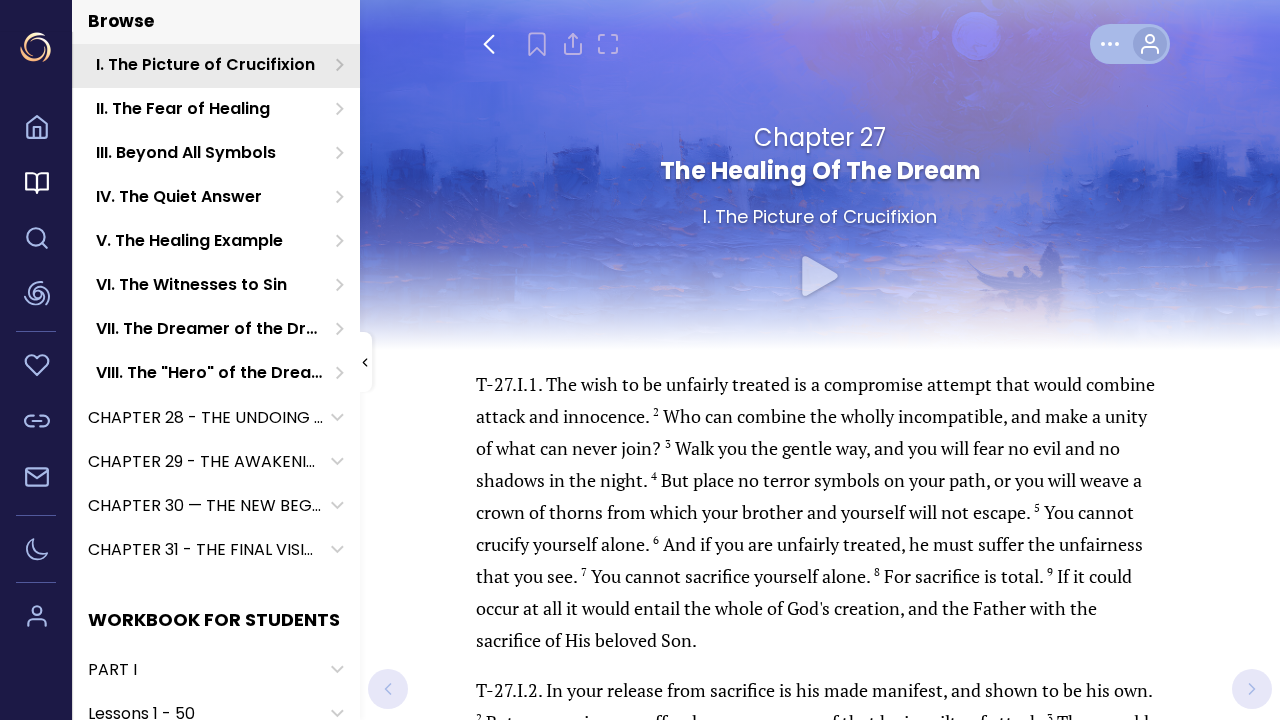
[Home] (36, 130)
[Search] (36, 241)
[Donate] (36, 368)
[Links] (36, 424)
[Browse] (36, 186)
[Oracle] (36, 296)
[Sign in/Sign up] (36, 619)
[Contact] (36, 480)
